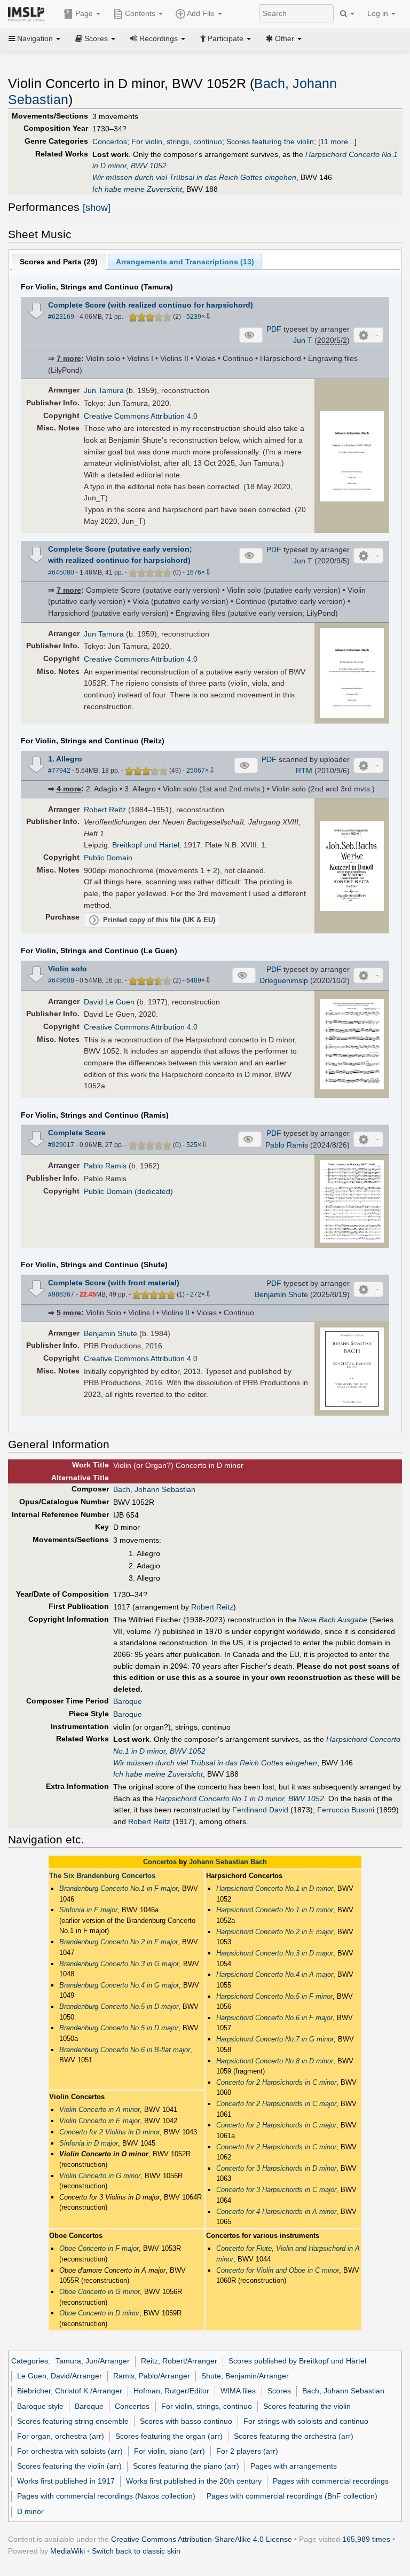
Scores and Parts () (59, 262)
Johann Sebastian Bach (228, 1862)
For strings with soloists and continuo (306, 2421)
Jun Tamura (104, 390)
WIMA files (238, 2391)
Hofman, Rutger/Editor (171, 2391)
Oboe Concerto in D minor (99, 2313)
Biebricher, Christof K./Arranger (70, 2391)
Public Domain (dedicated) (128, 1191)
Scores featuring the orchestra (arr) (294, 2436)
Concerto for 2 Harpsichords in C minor (276, 2082)
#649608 (61, 980)
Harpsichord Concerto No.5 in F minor (274, 1996)
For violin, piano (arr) (169, 2451)
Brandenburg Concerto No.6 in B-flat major (125, 2050)
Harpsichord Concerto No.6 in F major (274, 2018)
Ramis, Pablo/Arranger (152, 2376)
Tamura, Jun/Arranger (93, 2361)
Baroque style (40, 2406)
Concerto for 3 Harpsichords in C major (276, 2190)
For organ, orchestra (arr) (61, 2436)
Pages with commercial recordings (331, 2481)
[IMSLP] (29, 13)
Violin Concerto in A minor (100, 2110)
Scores (279, 2391)
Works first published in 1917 (66, 2481)
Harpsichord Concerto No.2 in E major (275, 1932)
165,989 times (366, 2539)
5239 (194, 317)
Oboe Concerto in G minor (100, 2292)
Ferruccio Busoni (346, 1810)
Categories (30, 2361)
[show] (97, 208)
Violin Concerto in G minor (100, 2176)
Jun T (303, 340)
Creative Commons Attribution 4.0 (141, 416)
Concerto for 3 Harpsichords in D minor (276, 2168)
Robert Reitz (105, 810)
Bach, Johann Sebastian (154, 1489)
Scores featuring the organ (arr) (169, 2436)
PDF (274, 329)
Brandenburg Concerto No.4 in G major (119, 1985)
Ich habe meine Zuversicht (137, 189)
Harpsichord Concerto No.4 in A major (275, 1974)
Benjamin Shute (281, 1294)
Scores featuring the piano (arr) (186, 2466)
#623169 (61, 317)
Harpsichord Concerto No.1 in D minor (275, 1888)
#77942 (59, 771)
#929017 (61, 1145)
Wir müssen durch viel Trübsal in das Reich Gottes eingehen (194, 177)
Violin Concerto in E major (100, 2121)
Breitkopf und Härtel (146, 845)
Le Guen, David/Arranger (60, 2376)
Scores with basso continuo (186, 2421)
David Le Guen (109, 1002)
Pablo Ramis (287, 1145)
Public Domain (108, 858)
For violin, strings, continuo (177, 142)
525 (192, 1145)
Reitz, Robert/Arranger (179, 2361)
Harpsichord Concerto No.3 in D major (275, 1953)
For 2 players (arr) (247, 2451)
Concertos (110, 142)
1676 (194, 572)
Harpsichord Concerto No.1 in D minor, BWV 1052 (240, 1799)
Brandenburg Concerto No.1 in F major (119, 1888)
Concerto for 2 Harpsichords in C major (276, 2104)
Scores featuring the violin (270, 142)
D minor (30, 2511)
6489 (194, 980)
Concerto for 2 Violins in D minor (109, 2132)
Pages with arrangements (294, 2466)
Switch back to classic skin (136, 2551)
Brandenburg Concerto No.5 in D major (119, 2006)
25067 (196, 771)
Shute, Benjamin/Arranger (245, 2376)
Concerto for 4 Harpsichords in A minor (276, 2212)
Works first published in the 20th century (194, 2481)
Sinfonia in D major (89, 2143)
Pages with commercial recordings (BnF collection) (292, 2496)
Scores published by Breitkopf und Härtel (297, 2361)
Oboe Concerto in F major (99, 2248)
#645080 (61, 572)
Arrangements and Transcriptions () (185, 262)
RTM (304, 771)
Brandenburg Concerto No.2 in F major (119, 1942)
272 (196, 1294)
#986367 (61, 1294)
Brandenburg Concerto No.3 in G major (119, 1964)
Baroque (128, 1701)
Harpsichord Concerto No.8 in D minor (275, 2061)
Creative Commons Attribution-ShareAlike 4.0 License (202, 2539)
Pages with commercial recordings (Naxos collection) (106, 2496)
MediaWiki (68, 2551)
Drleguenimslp (284, 980)
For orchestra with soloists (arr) (70, 2451)
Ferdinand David (260, 1810)
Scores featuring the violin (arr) (69, 2466)
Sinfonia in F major (88, 1910)
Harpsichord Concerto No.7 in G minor (275, 2039)
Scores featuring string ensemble (73, 2421)
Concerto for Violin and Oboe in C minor (278, 2270)
